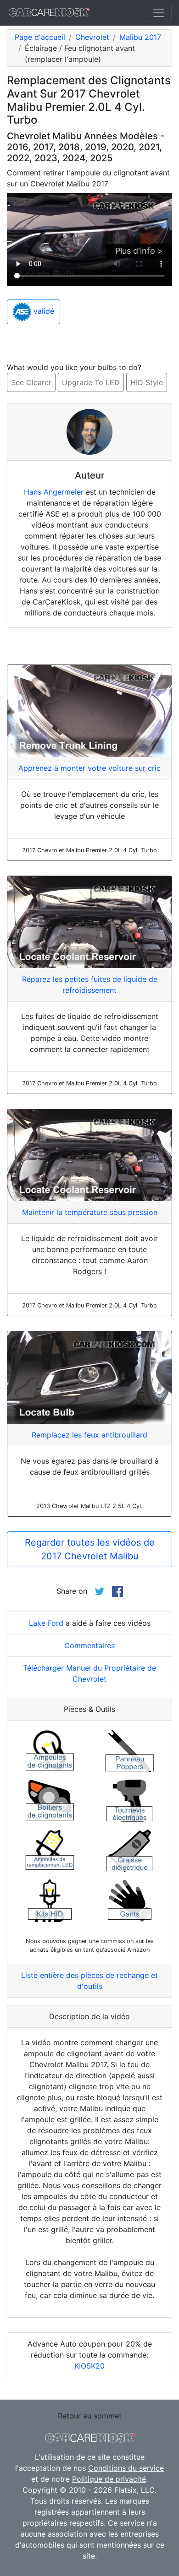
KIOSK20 (89, 2366)
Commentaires (89, 1645)
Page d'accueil (40, 37)
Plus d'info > (139, 251)
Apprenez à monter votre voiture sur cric (89, 768)
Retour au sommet (90, 2416)
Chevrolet (92, 37)
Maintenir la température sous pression (90, 1212)
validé (43, 311)
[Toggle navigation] (159, 13)
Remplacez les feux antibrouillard (89, 1435)
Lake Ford (46, 1623)
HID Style (147, 382)
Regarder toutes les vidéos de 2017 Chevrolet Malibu (90, 1549)
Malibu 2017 (140, 37)
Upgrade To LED (91, 382)
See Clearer (31, 382)
